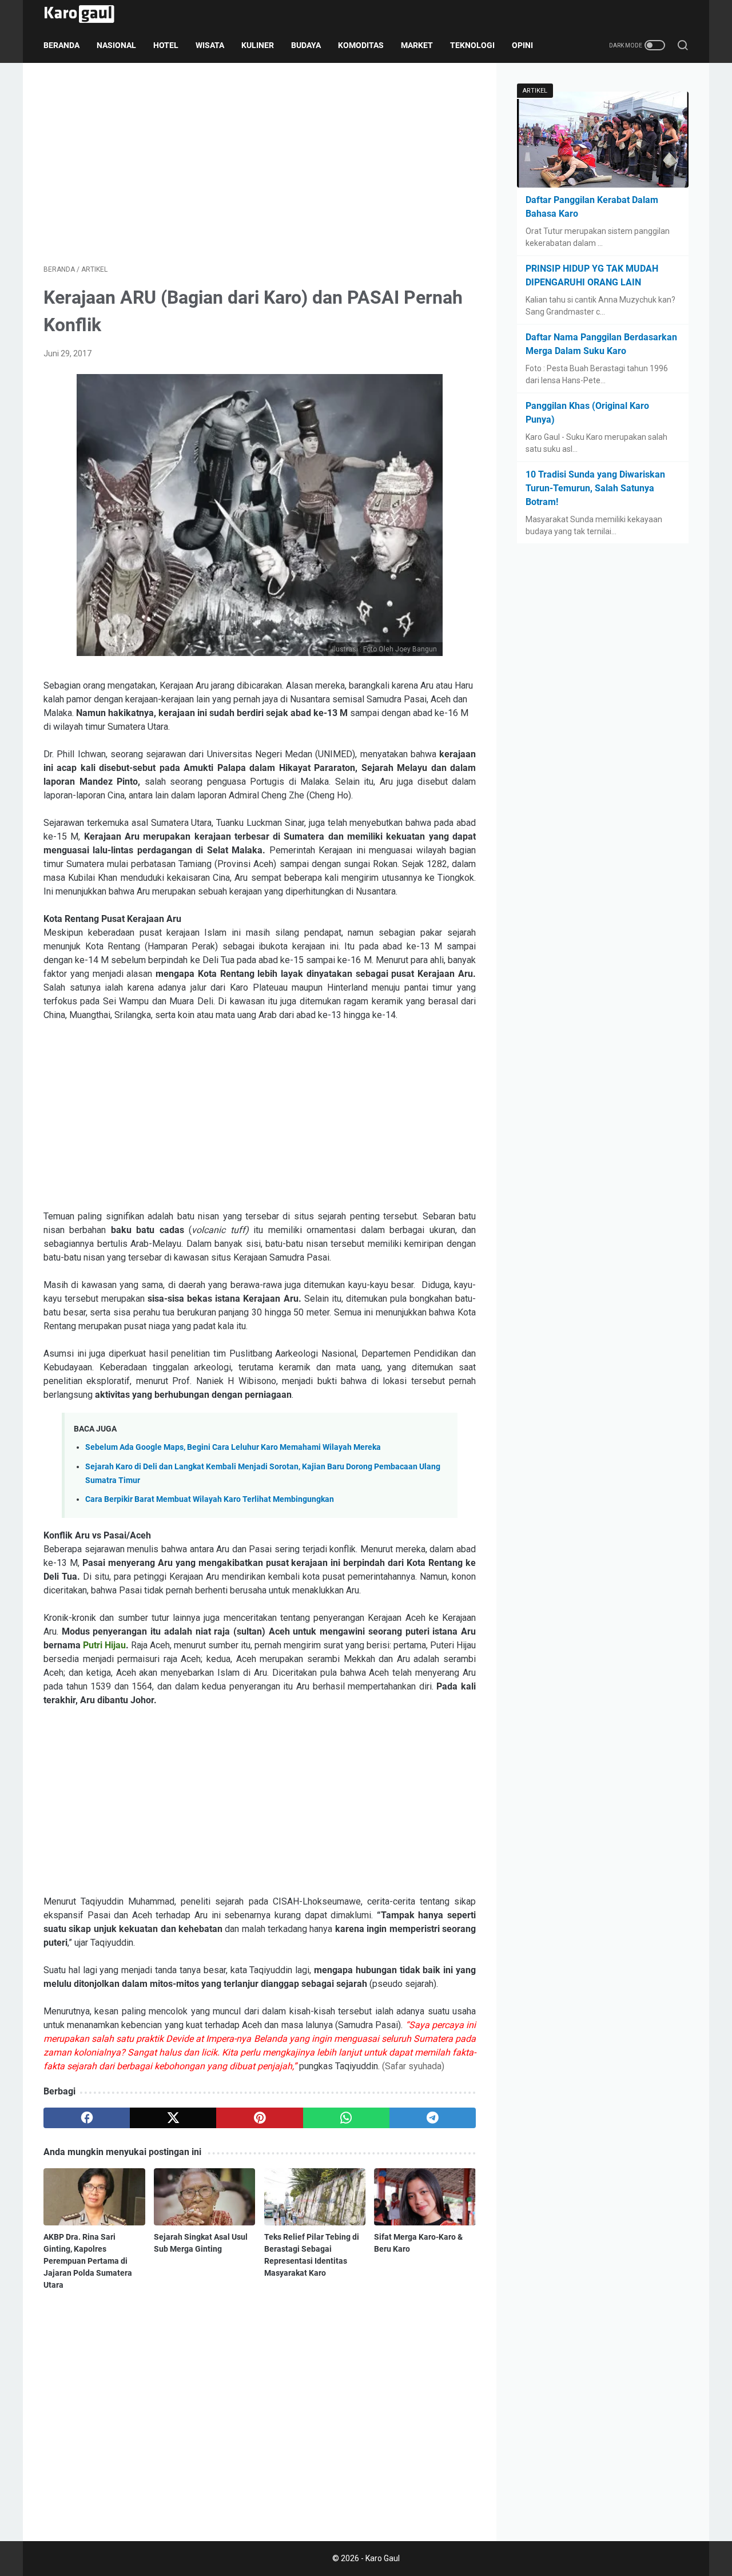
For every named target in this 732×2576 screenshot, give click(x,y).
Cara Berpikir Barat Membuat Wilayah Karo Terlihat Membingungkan (210, 1499)
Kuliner (258, 45)
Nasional (116, 45)
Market (417, 45)
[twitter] (173, 2118)
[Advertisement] (260, 164)
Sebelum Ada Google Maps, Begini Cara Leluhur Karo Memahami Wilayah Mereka (233, 1447)
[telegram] (433, 2118)
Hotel (166, 45)
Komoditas (361, 45)
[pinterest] (259, 2118)
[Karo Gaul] (86, 14)
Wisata (210, 45)
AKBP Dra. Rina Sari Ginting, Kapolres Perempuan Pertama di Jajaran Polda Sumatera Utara (88, 2261)
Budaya (306, 45)
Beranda (61, 45)
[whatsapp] (346, 2118)
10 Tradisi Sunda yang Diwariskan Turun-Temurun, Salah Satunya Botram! (595, 488)
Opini (522, 45)
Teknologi (472, 45)
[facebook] (87, 2118)
